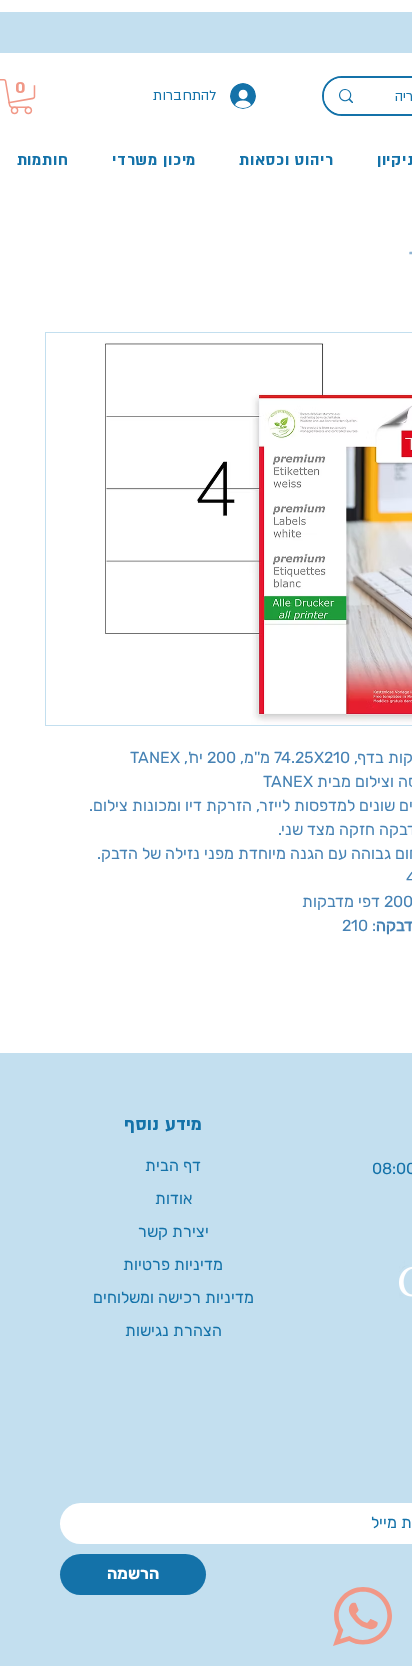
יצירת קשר (173, 1231)
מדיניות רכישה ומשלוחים (173, 1297)
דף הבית (173, 1165)
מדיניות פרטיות (173, 1264)
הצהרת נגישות (173, 1330)
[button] (21, 96)
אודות (173, 1198)
